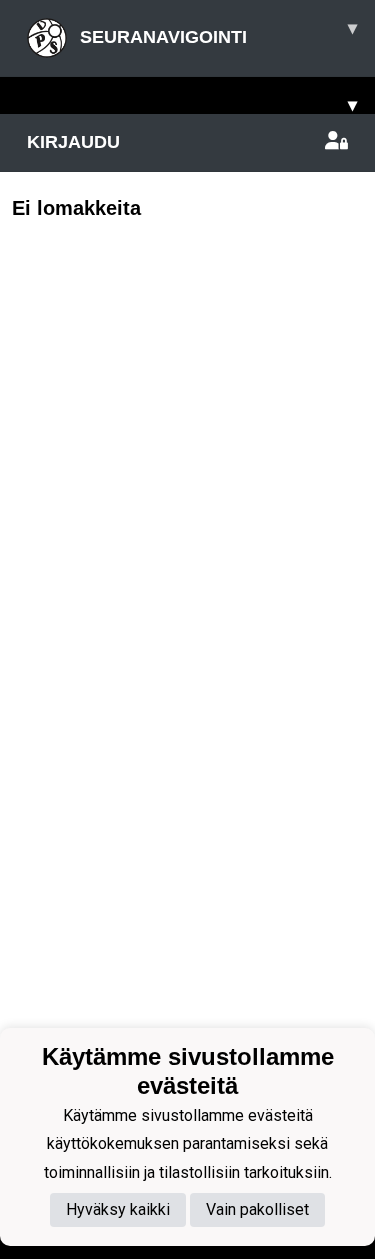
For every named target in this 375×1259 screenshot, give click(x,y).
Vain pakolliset (257, 1209)
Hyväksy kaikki (118, 1209)
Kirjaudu (73, 142)
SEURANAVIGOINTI (216, 32)
